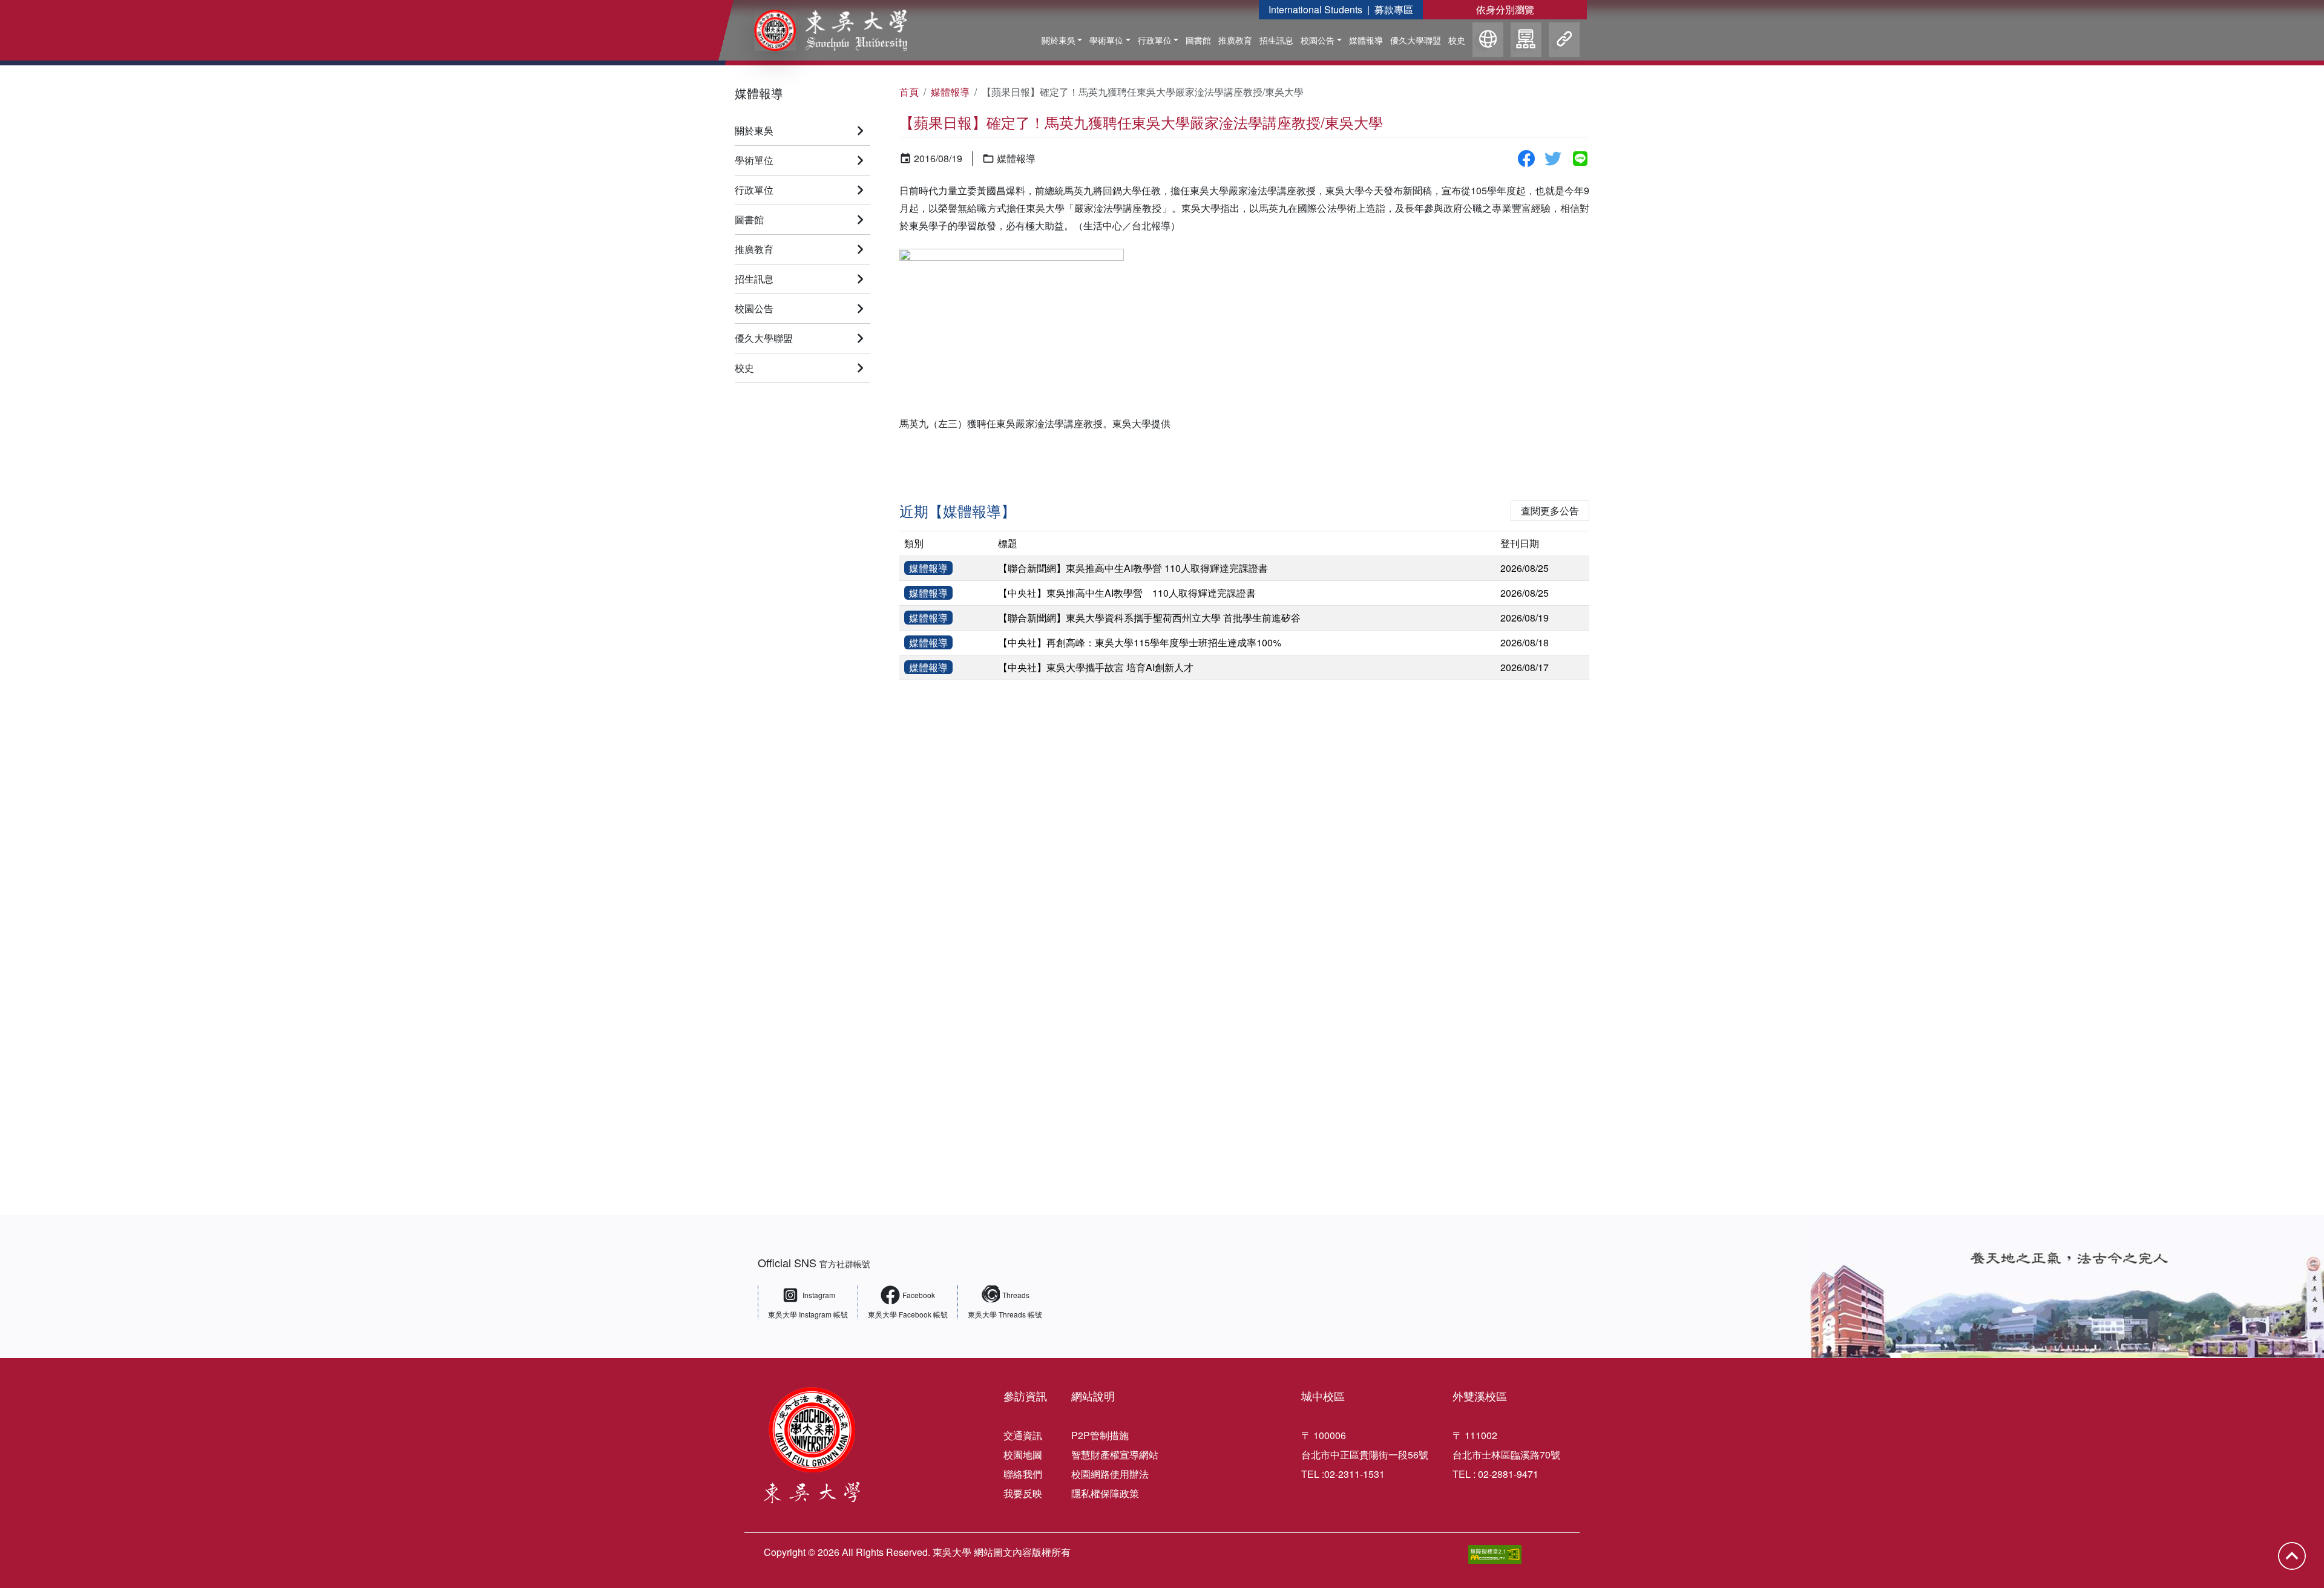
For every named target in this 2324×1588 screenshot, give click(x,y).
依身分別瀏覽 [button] (1505, 9)
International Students (1315, 9)
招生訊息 (1276, 40)
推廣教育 (1235, 40)
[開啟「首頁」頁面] (822, 30)
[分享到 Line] (1580, 159)
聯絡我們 (1023, 1474)
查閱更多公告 (1550, 510)
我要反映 (1023, 1493)
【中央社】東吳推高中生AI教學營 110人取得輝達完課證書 (1127, 593)
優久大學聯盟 (1416, 40)
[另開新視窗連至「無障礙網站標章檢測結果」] (1495, 1554)
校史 (1457, 40)
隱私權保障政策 (1105, 1493)
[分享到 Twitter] (1553, 159)
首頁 (909, 92)
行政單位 (1155, 40)
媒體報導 (1366, 40)
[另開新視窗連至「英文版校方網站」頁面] (1488, 41)
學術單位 (1106, 40)
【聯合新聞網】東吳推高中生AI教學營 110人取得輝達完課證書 (1133, 568)
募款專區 (1394, 9)
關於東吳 (1059, 40)
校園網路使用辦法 (1110, 1474)
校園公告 (1318, 40)
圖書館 (1198, 40)
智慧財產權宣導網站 (1115, 1455)
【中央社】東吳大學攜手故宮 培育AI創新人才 (1096, 667)
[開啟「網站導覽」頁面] (1526, 41)
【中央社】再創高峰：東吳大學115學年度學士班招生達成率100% (1140, 642)
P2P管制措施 (1100, 1435)
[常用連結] (1564, 41)
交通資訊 (1023, 1435)
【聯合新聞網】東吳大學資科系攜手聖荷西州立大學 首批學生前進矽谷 (1149, 618)
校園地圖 (1023, 1455)
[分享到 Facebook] (1526, 159)
